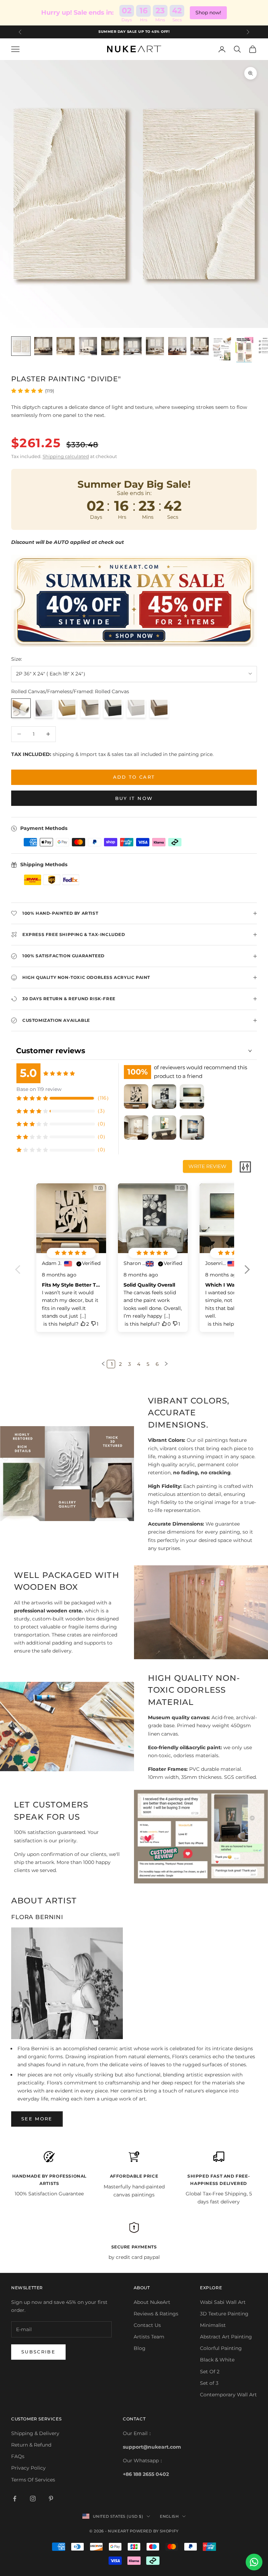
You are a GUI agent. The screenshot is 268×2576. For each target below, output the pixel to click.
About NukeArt (152, 2302)
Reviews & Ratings (156, 2314)
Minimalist (213, 2325)
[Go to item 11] (244, 350)
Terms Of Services (33, 2480)
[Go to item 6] (133, 346)
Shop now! (208, 13)
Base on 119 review (39, 1089)
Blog (140, 2348)
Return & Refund (31, 2445)
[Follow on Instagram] (33, 2499)
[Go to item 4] (88, 346)
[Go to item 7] (155, 346)
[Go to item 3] (66, 346)
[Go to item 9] (200, 346)
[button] (247, 1274)
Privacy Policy (28, 2468)
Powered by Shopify (154, 2531)
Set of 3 (209, 2383)
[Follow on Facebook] (15, 2499)
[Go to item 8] (177, 346)
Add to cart (134, 777)
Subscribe (38, 2352)
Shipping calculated (66, 456)
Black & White (217, 2360)
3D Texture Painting (224, 2314)
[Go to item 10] (222, 349)
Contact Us (147, 2325)
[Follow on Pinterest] (51, 2499)
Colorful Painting (221, 2348)
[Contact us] (254, 2562)
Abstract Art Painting (226, 2337)
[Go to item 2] (43, 346)
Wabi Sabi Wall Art (223, 2302)
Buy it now (134, 798)
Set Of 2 (210, 2372)
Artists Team (149, 2337)
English (169, 2516)
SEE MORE (37, 2119)
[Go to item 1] (21, 346)
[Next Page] (165, 1364)
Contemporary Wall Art (228, 2395)
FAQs (18, 2456)
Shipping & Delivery (35, 2433)
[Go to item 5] (110, 346)
